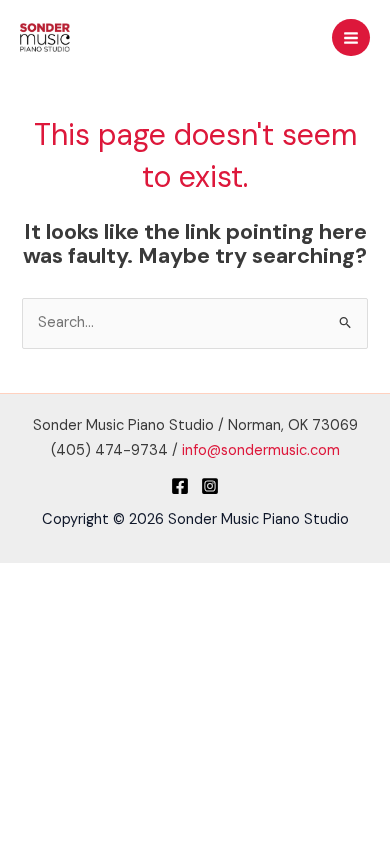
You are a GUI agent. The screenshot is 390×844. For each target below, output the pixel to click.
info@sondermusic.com (261, 450)
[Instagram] (210, 486)
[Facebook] (180, 486)
